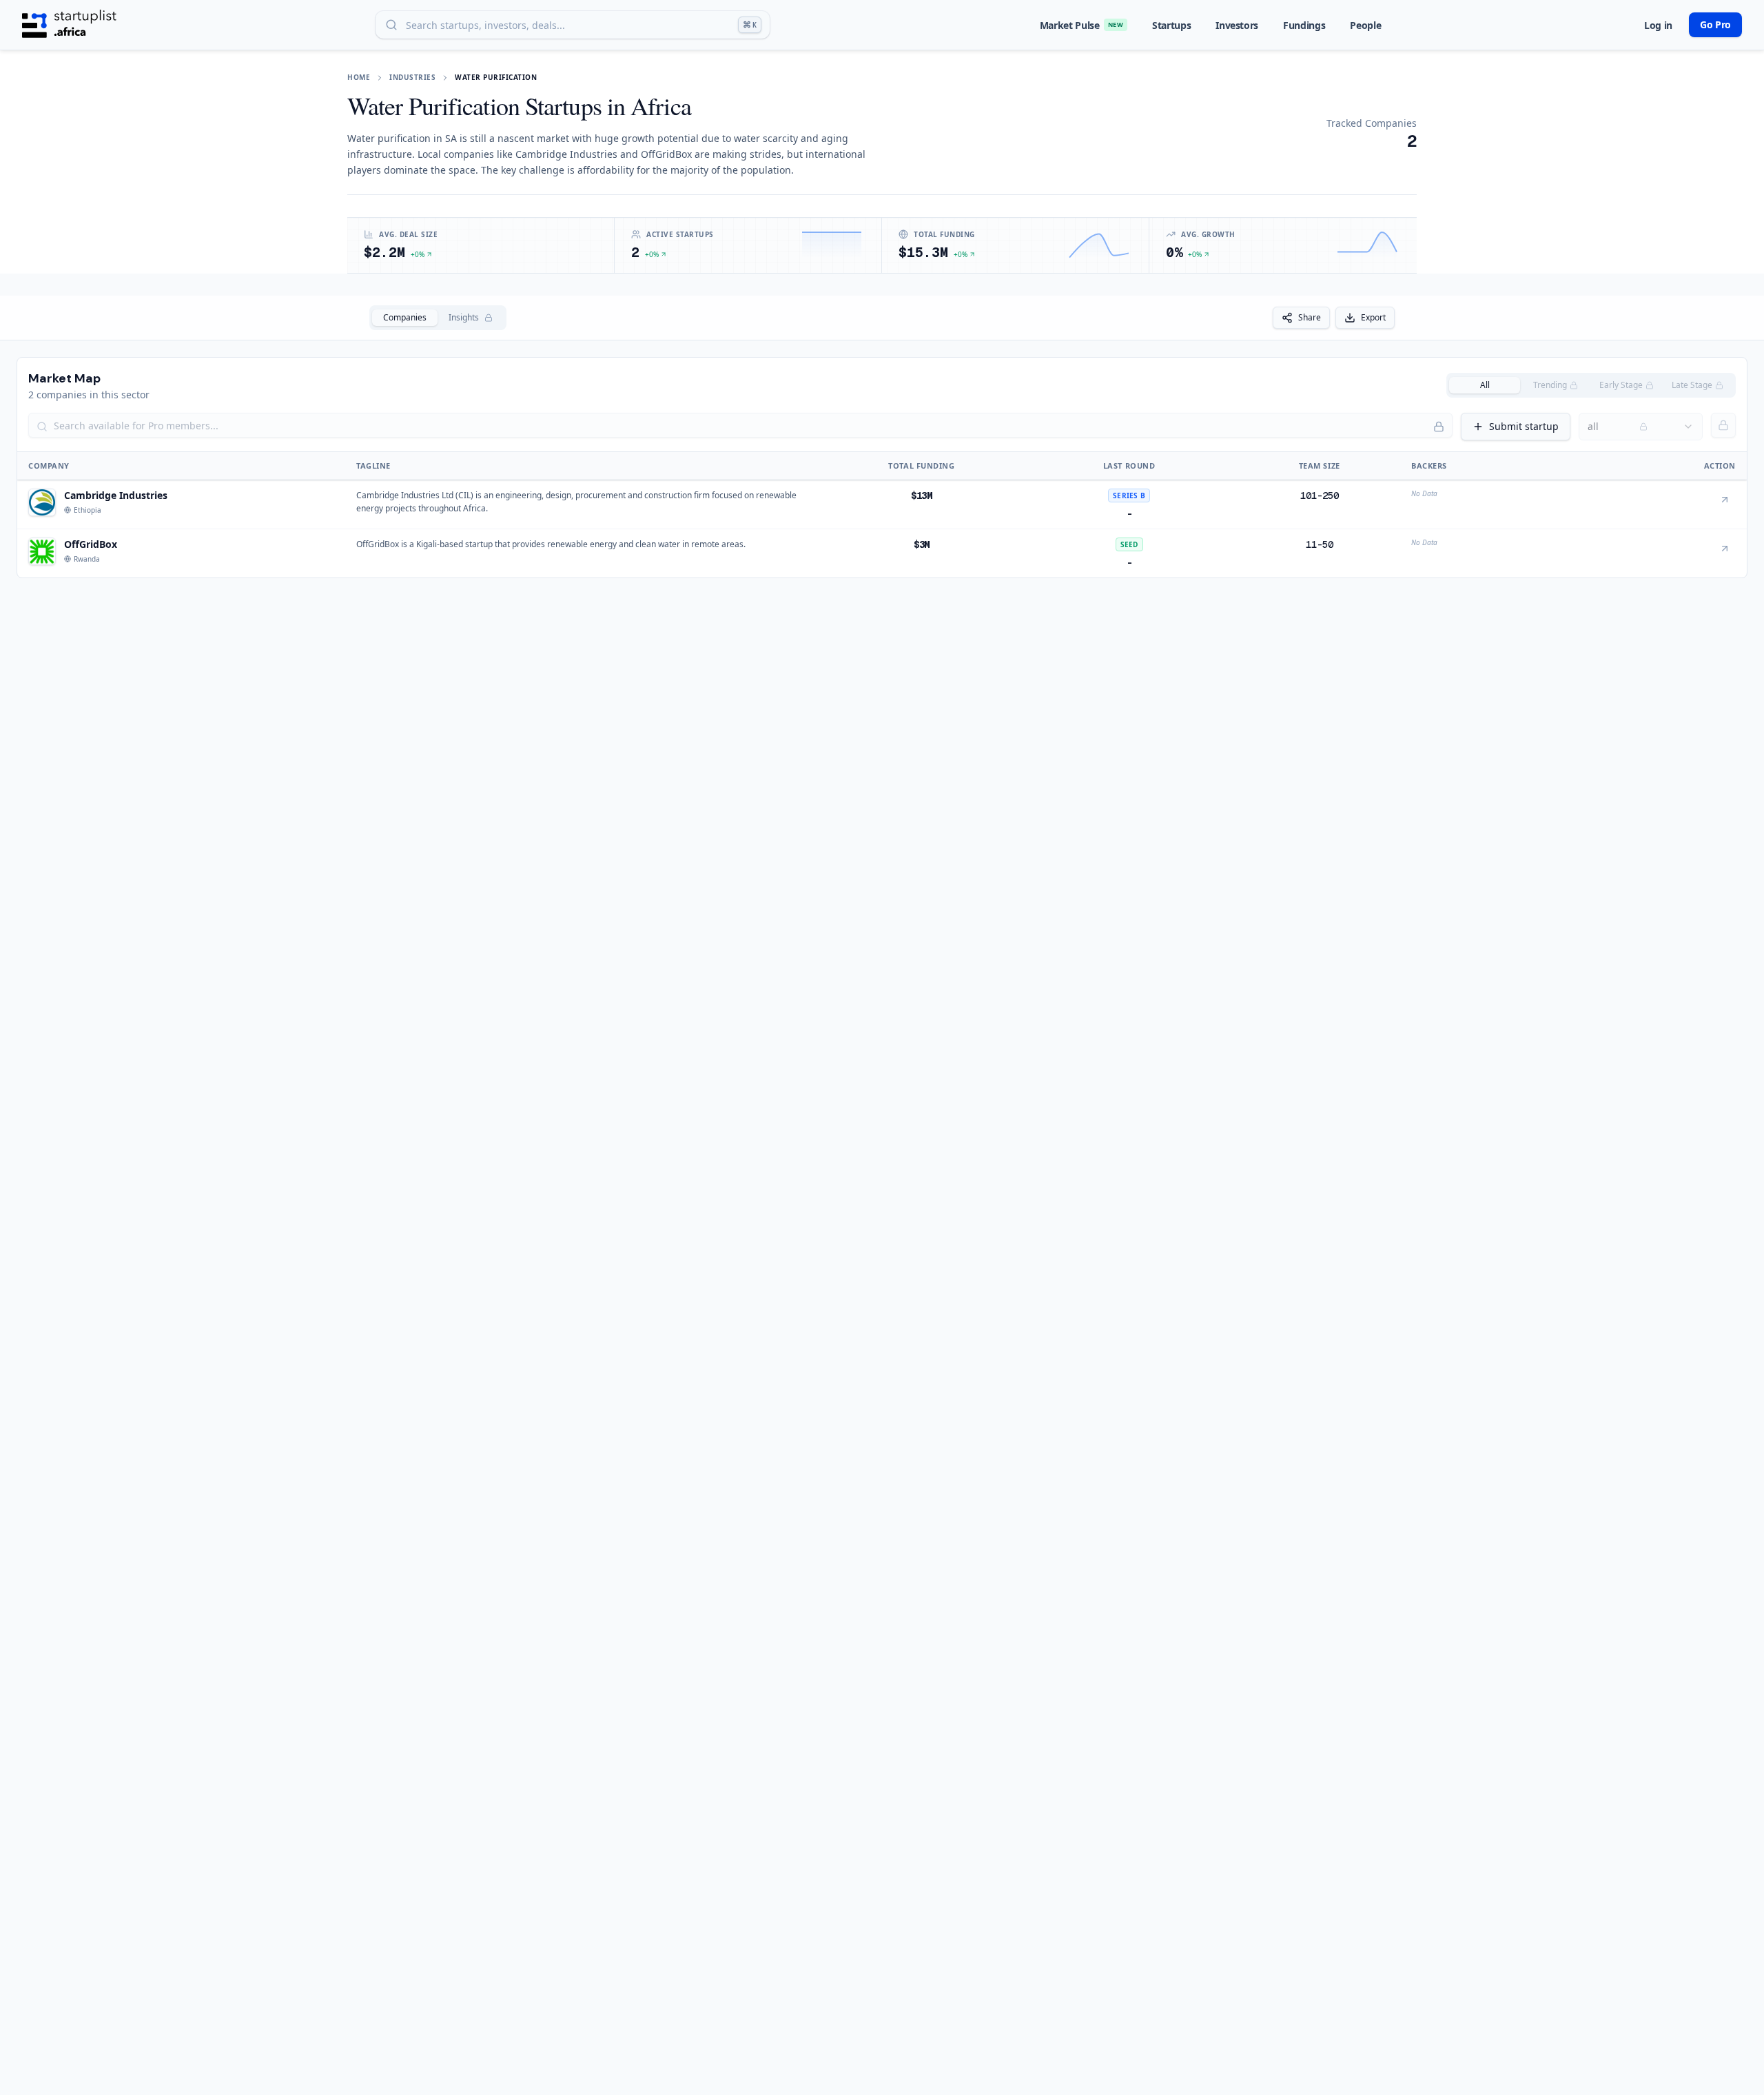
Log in (1658, 25)
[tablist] (438, 318)
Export (1373, 317)
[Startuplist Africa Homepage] (69, 25)
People (1365, 25)
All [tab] (1485, 385)
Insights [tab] (464, 317)
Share (1310, 317)
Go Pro (1715, 24)
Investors (1237, 25)
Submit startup (1524, 426)
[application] (832, 245)
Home (359, 77)
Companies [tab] (405, 317)
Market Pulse (1081, 25)
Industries (412, 77)
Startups (1171, 25)
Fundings (1304, 25)
